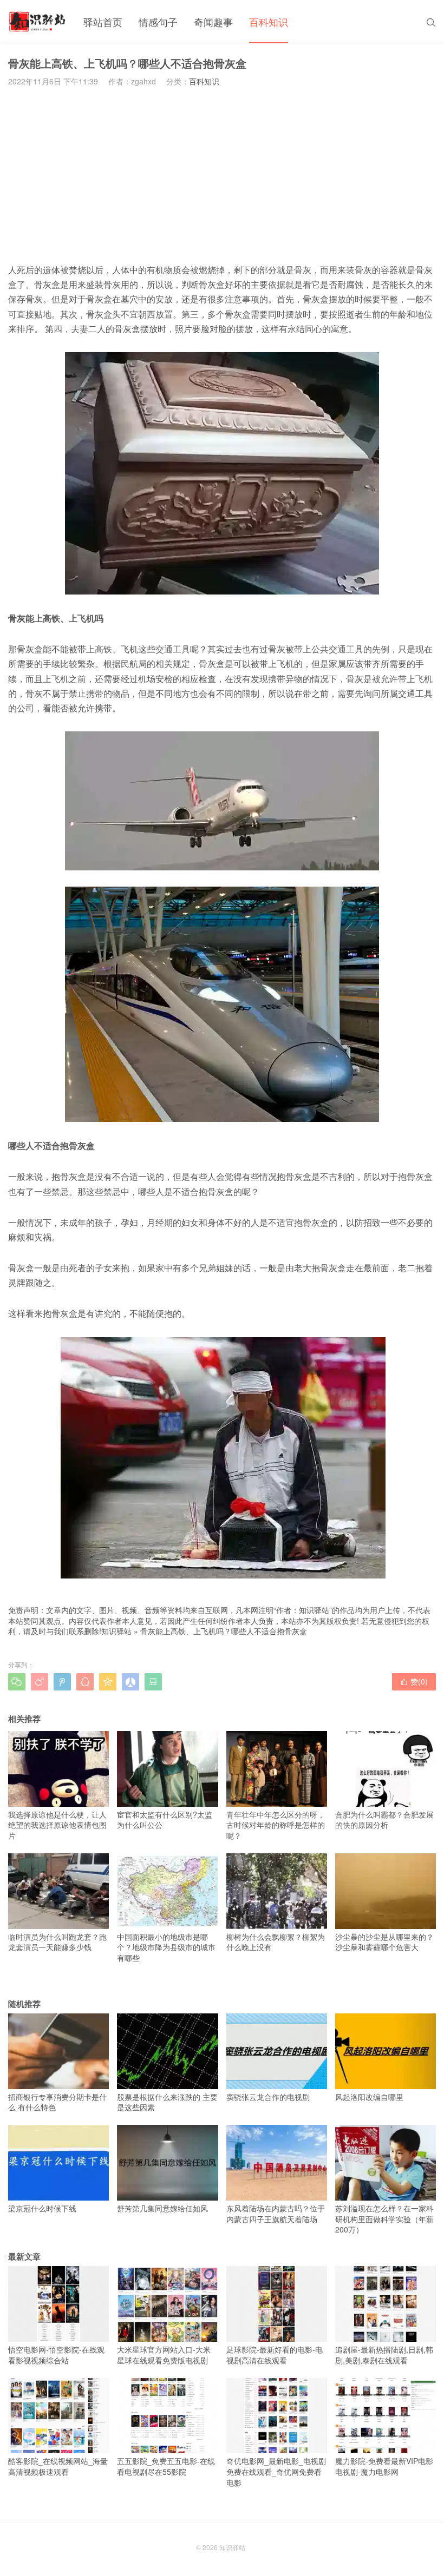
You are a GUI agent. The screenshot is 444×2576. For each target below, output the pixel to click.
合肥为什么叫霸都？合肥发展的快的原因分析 (384, 1819)
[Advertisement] (222, 175)
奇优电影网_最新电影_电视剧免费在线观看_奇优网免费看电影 (276, 2471)
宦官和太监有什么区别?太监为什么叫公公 (165, 1819)
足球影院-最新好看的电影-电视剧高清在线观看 (275, 2354)
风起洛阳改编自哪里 (369, 2097)
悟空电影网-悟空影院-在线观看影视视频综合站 (56, 2354)
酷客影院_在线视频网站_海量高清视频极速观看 (58, 2466)
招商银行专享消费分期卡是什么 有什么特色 (57, 2102)
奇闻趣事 (213, 22)
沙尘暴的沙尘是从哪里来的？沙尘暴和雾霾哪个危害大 (384, 1942)
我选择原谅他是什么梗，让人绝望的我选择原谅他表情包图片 (57, 1825)
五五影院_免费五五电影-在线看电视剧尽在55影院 (166, 2466)
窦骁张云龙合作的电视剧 (268, 2097)
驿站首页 (103, 22)
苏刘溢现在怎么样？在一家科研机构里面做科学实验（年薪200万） (384, 2219)
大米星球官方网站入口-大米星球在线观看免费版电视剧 (164, 2354)
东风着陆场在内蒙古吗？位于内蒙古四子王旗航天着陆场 (276, 2213)
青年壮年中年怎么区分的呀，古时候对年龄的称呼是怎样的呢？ (276, 1825)
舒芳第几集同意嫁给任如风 (162, 2208)
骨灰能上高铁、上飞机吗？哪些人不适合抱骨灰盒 (224, 1631)
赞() (414, 1681)
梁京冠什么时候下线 (42, 2208)
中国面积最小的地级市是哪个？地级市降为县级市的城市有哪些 (166, 1947)
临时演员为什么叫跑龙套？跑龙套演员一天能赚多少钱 (57, 1942)
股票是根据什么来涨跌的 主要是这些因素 (167, 2102)
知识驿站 (116, 1631)
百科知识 (269, 22)
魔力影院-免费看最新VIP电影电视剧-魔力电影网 (384, 2466)
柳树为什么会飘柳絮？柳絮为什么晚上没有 (276, 1942)
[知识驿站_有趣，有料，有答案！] (38, 22)
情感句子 (158, 22)
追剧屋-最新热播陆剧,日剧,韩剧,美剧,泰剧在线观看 (384, 2354)
